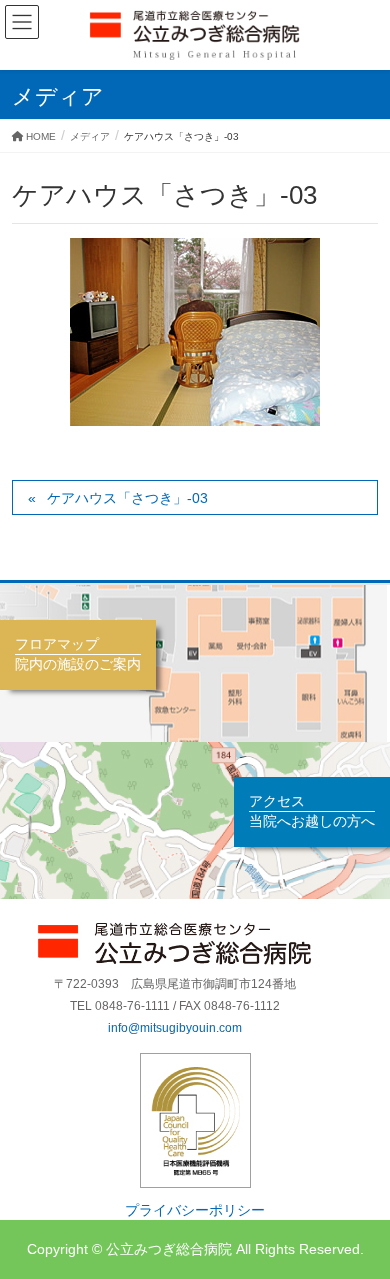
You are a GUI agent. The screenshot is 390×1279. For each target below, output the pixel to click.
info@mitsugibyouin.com (175, 1028)
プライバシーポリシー (195, 1210)
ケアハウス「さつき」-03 (127, 498)
